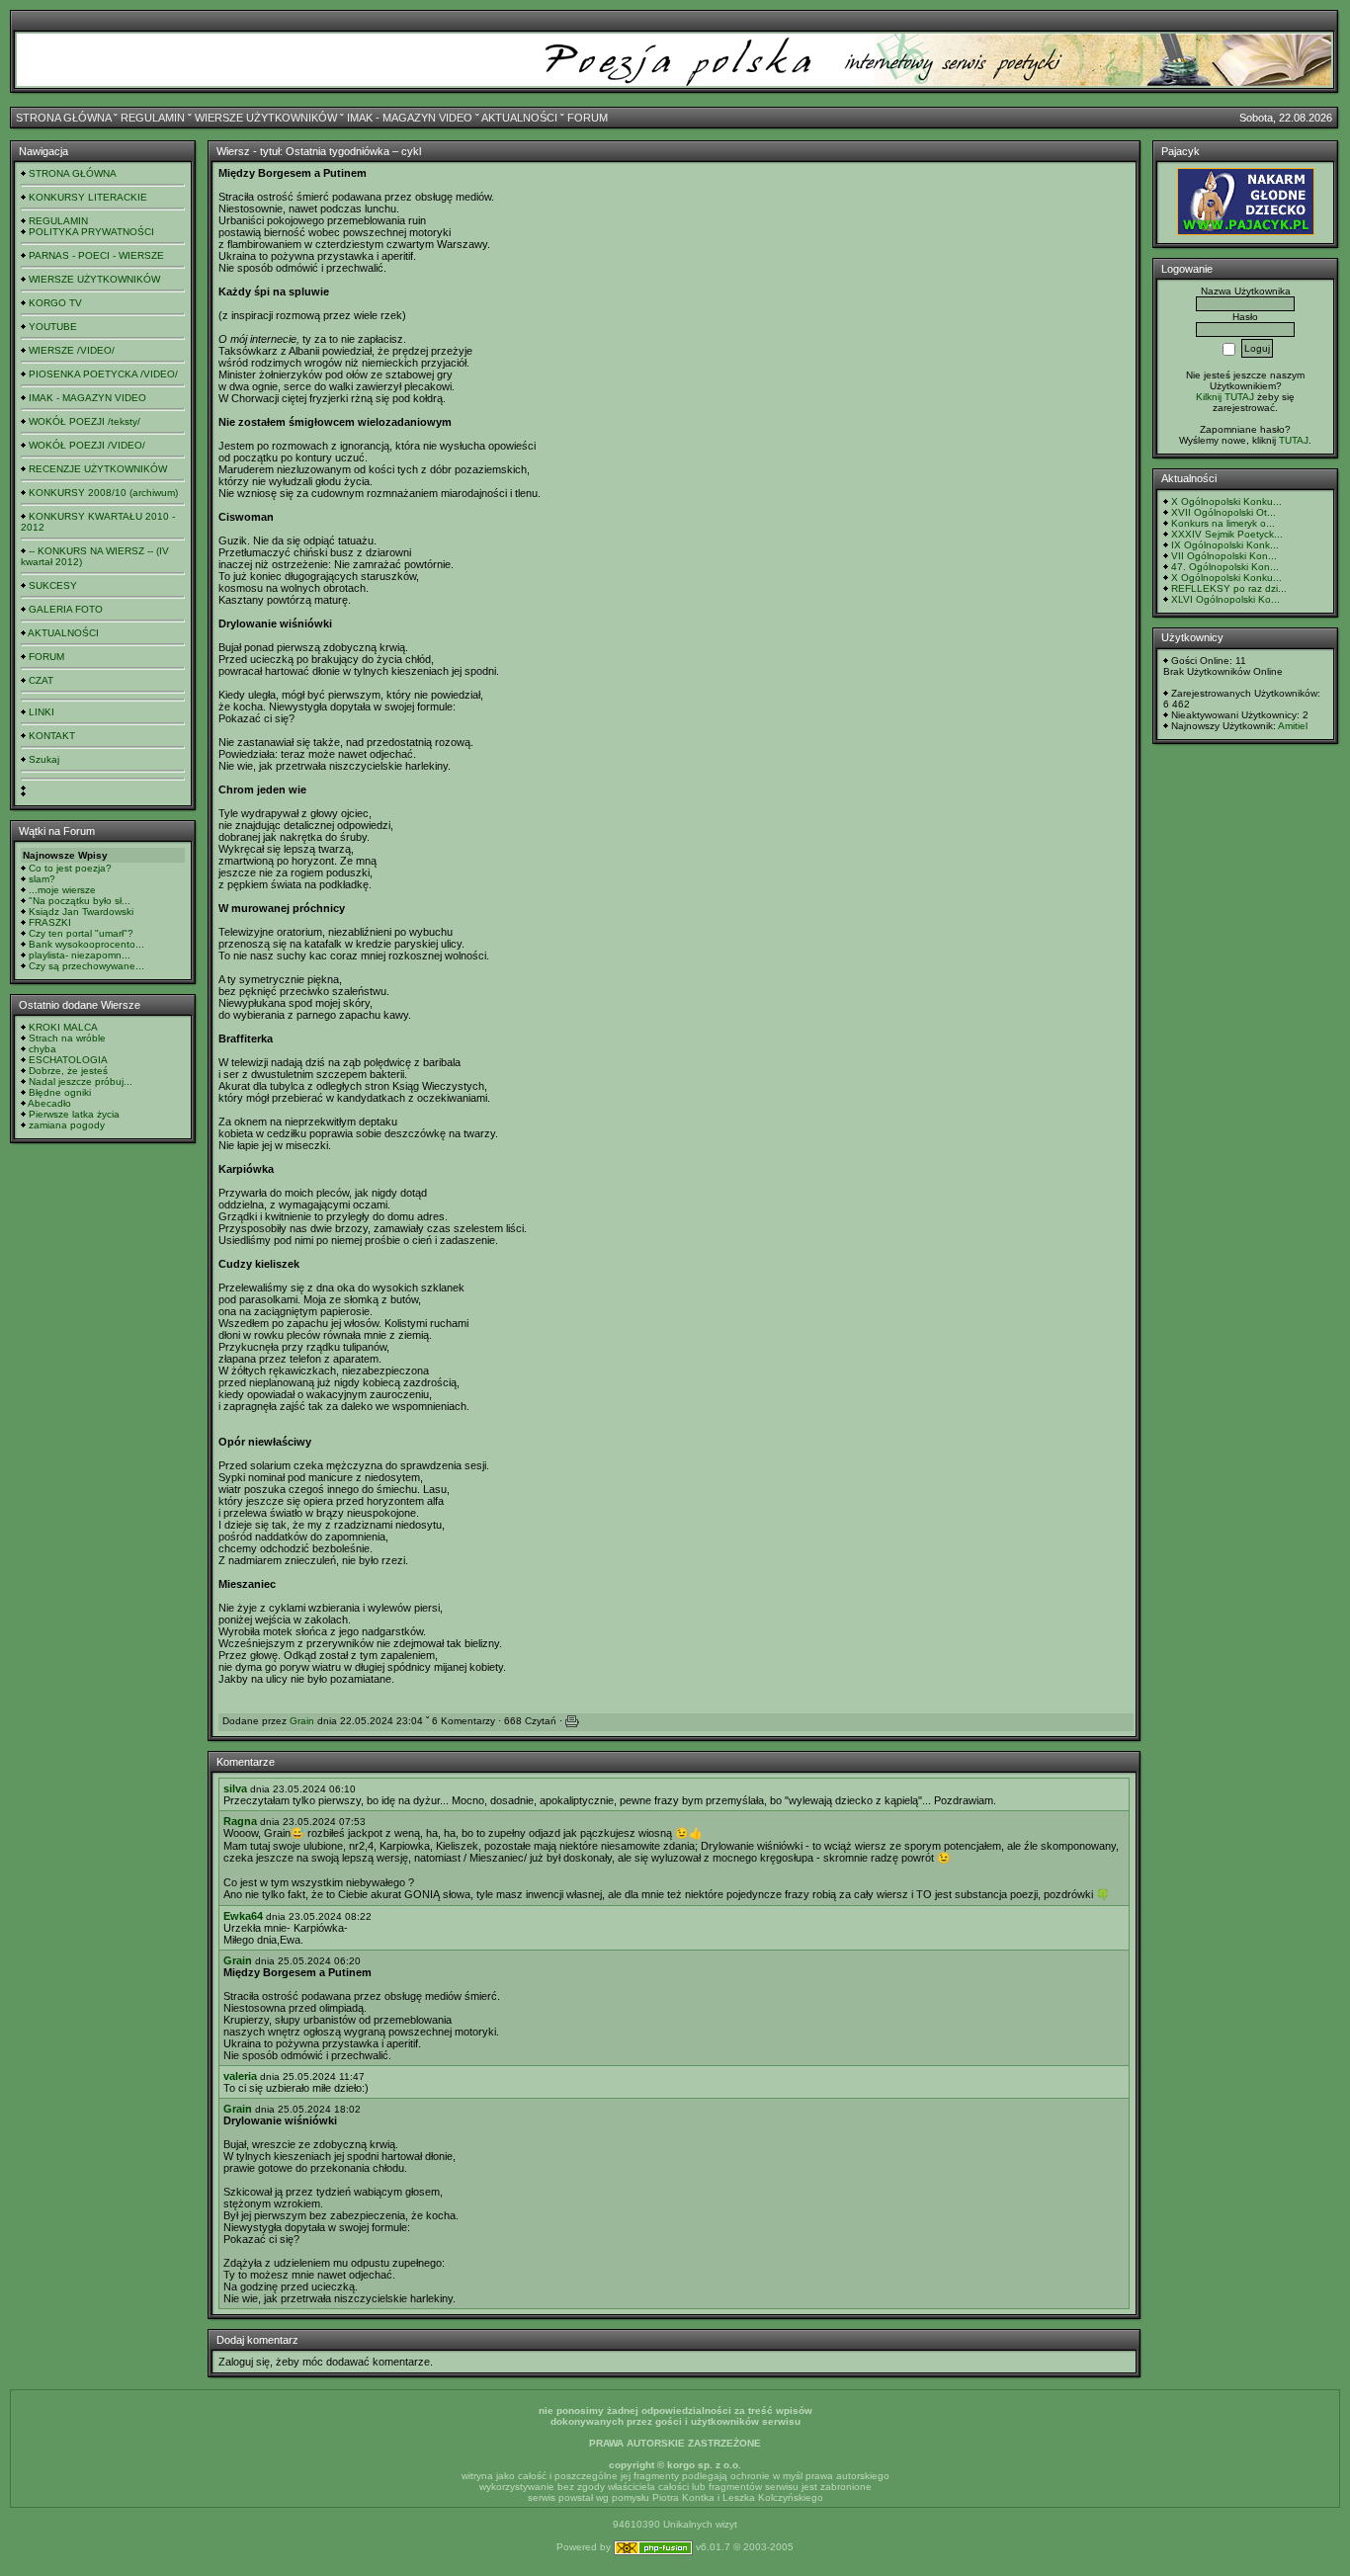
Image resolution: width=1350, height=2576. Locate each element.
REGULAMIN (153, 118)
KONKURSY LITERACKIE (88, 197)
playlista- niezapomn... (80, 955)
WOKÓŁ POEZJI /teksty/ (84, 421)
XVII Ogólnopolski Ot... (1223, 512)
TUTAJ (1294, 440)
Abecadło (49, 1103)
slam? (42, 879)
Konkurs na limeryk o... (1223, 523)
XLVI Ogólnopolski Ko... (1225, 599)
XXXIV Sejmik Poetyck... (1227, 534)
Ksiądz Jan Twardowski (81, 912)
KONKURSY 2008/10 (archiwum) (103, 493)
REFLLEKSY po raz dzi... (1229, 588)
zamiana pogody (67, 1125)
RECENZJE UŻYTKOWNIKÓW (98, 469)
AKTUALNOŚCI (519, 118)
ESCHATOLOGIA (68, 1060)
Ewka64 (243, 1916)
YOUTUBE (53, 327)
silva (235, 1788)
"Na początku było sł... (80, 901)
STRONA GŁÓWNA (63, 118)
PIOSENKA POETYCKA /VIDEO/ (103, 374)
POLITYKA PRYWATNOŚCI (91, 232)
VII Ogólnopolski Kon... (1224, 556)
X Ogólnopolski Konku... (1226, 501)
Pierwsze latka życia (74, 1114)
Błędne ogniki (60, 1092)
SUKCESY (53, 585)
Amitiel (1293, 726)
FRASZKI (50, 922)
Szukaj (44, 759)
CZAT (41, 680)
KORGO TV (55, 303)
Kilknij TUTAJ (1225, 397)
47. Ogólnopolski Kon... (1225, 567)
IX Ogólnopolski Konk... (1225, 545)
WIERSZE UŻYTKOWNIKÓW (266, 118)
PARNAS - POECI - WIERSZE (96, 255)
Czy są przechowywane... (86, 966)
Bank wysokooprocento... (86, 944)
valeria (240, 2076)
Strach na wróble (67, 1038)
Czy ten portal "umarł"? (81, 933)
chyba (42, 1049)
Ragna (240, 1821)
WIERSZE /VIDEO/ (72, 350)
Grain (302, 1721)
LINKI (42, 712)
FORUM (588, 118)
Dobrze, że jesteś (68, 1071)
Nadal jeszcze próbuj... (81, 1081)
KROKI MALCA (63, 1027)
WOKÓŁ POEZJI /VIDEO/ (87, 445)
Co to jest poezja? (70, 868)
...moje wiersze (62, 890)
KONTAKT (52, 736)
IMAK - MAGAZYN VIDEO (410, 118)
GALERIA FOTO (66, 609)
